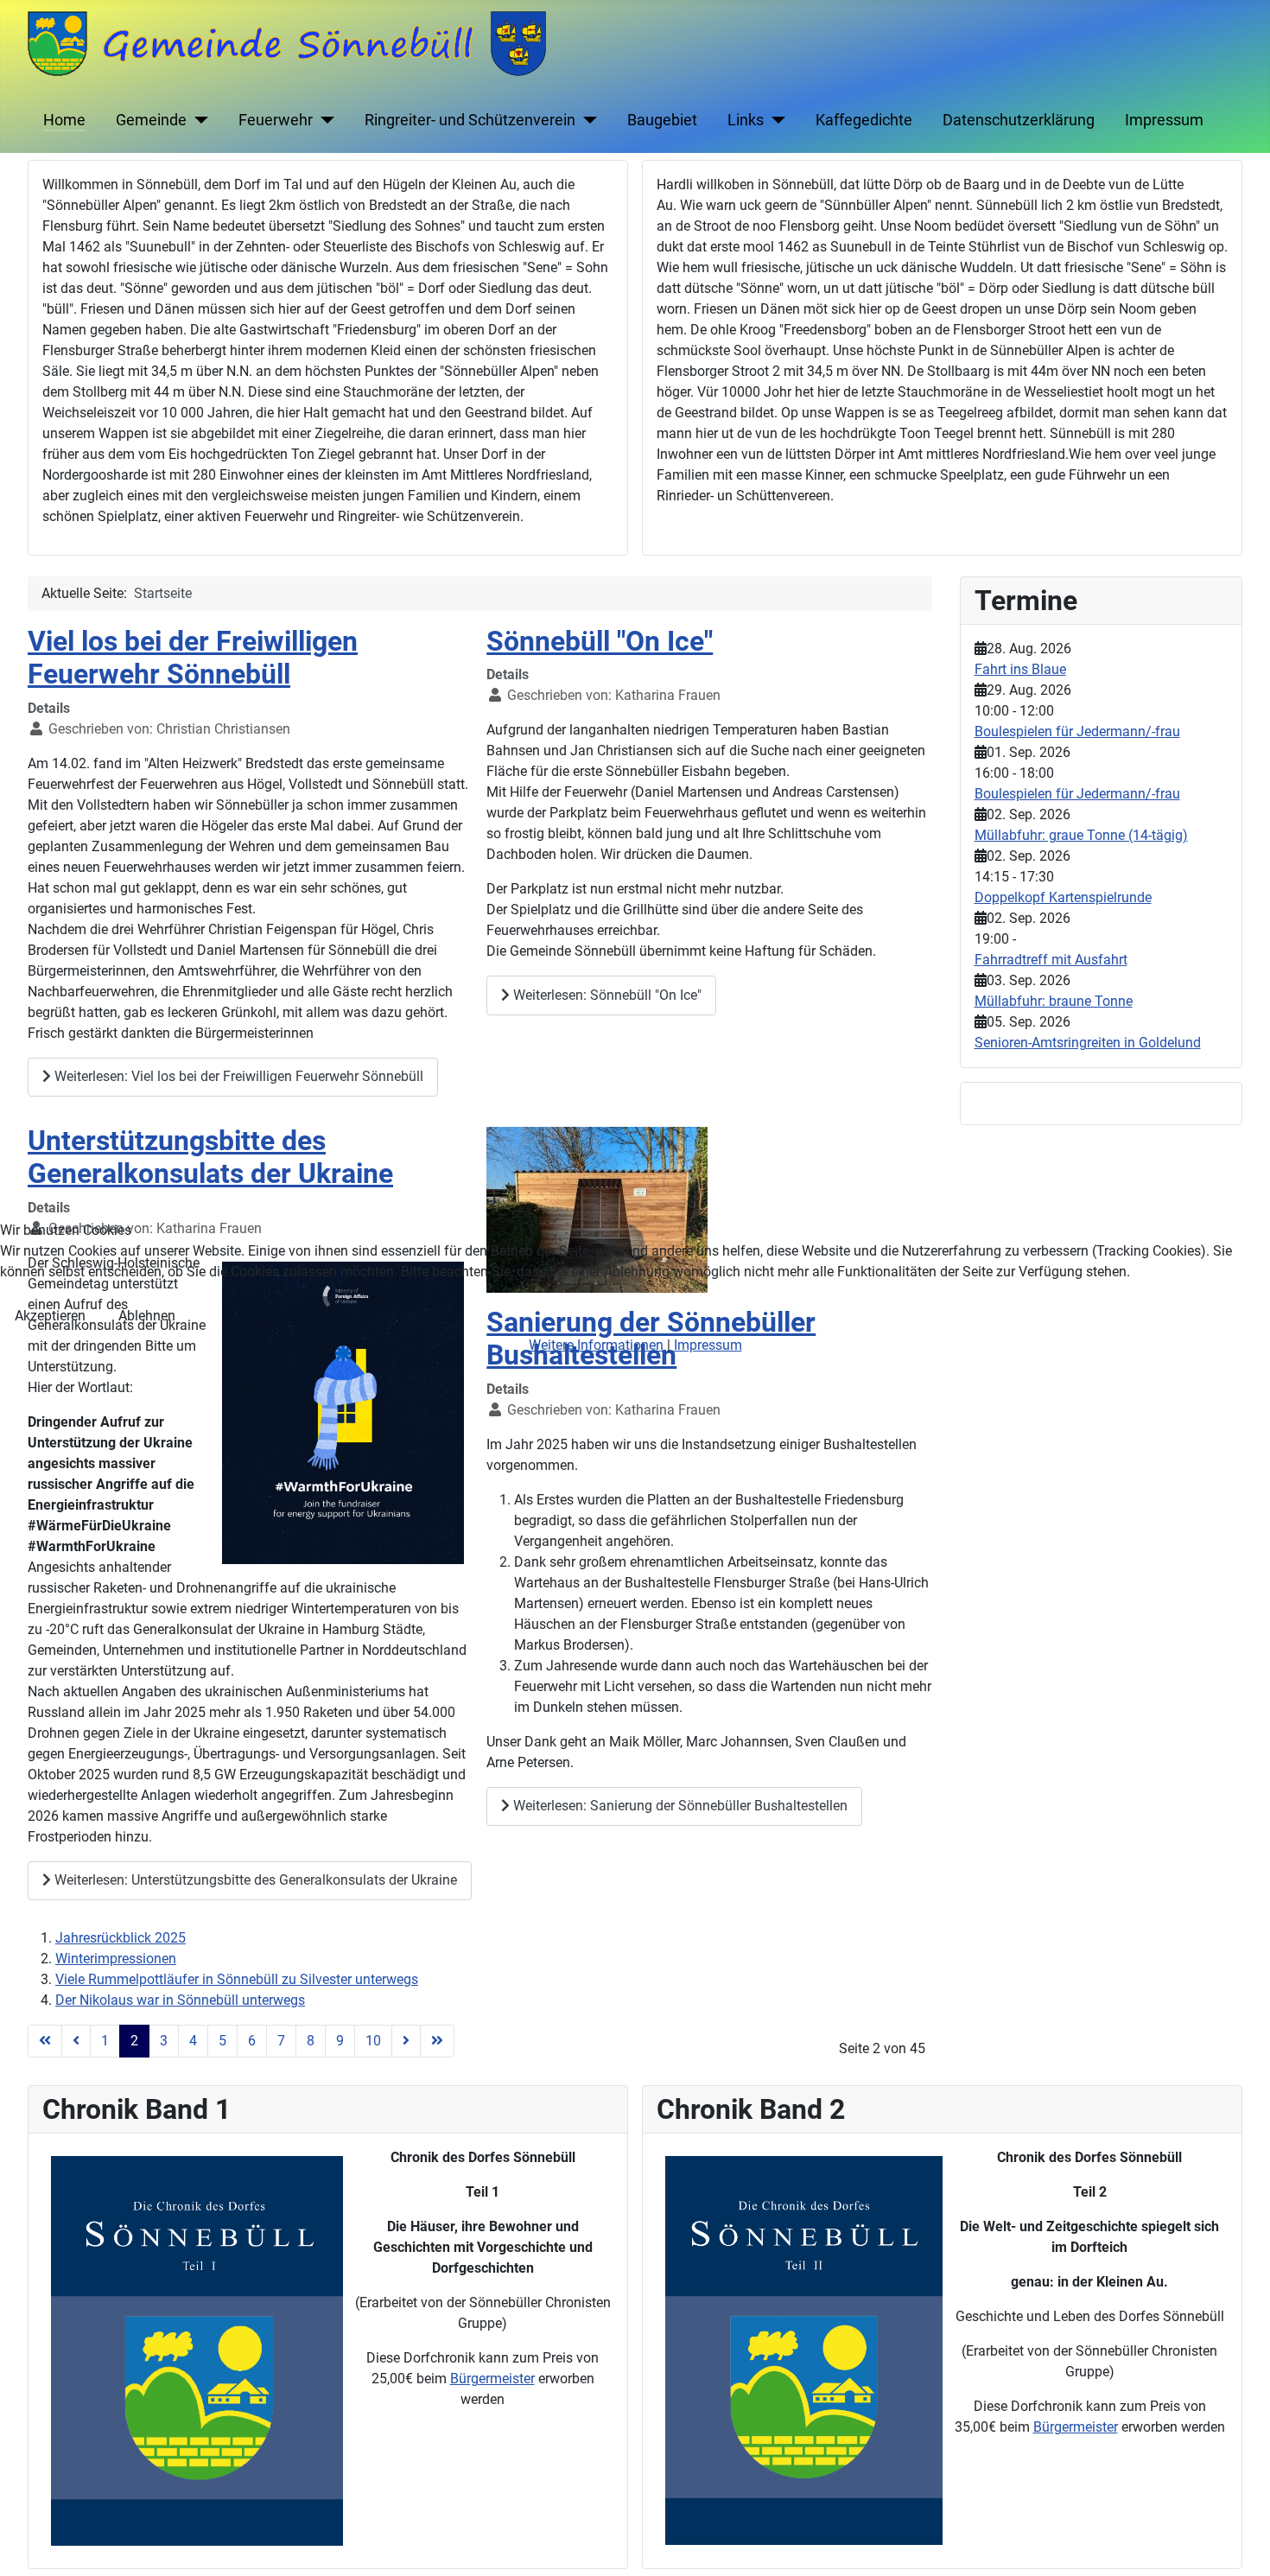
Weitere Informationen (596, 1345)
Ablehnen (147, 1316)
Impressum (708, 1345)
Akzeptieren (50, 1316)
